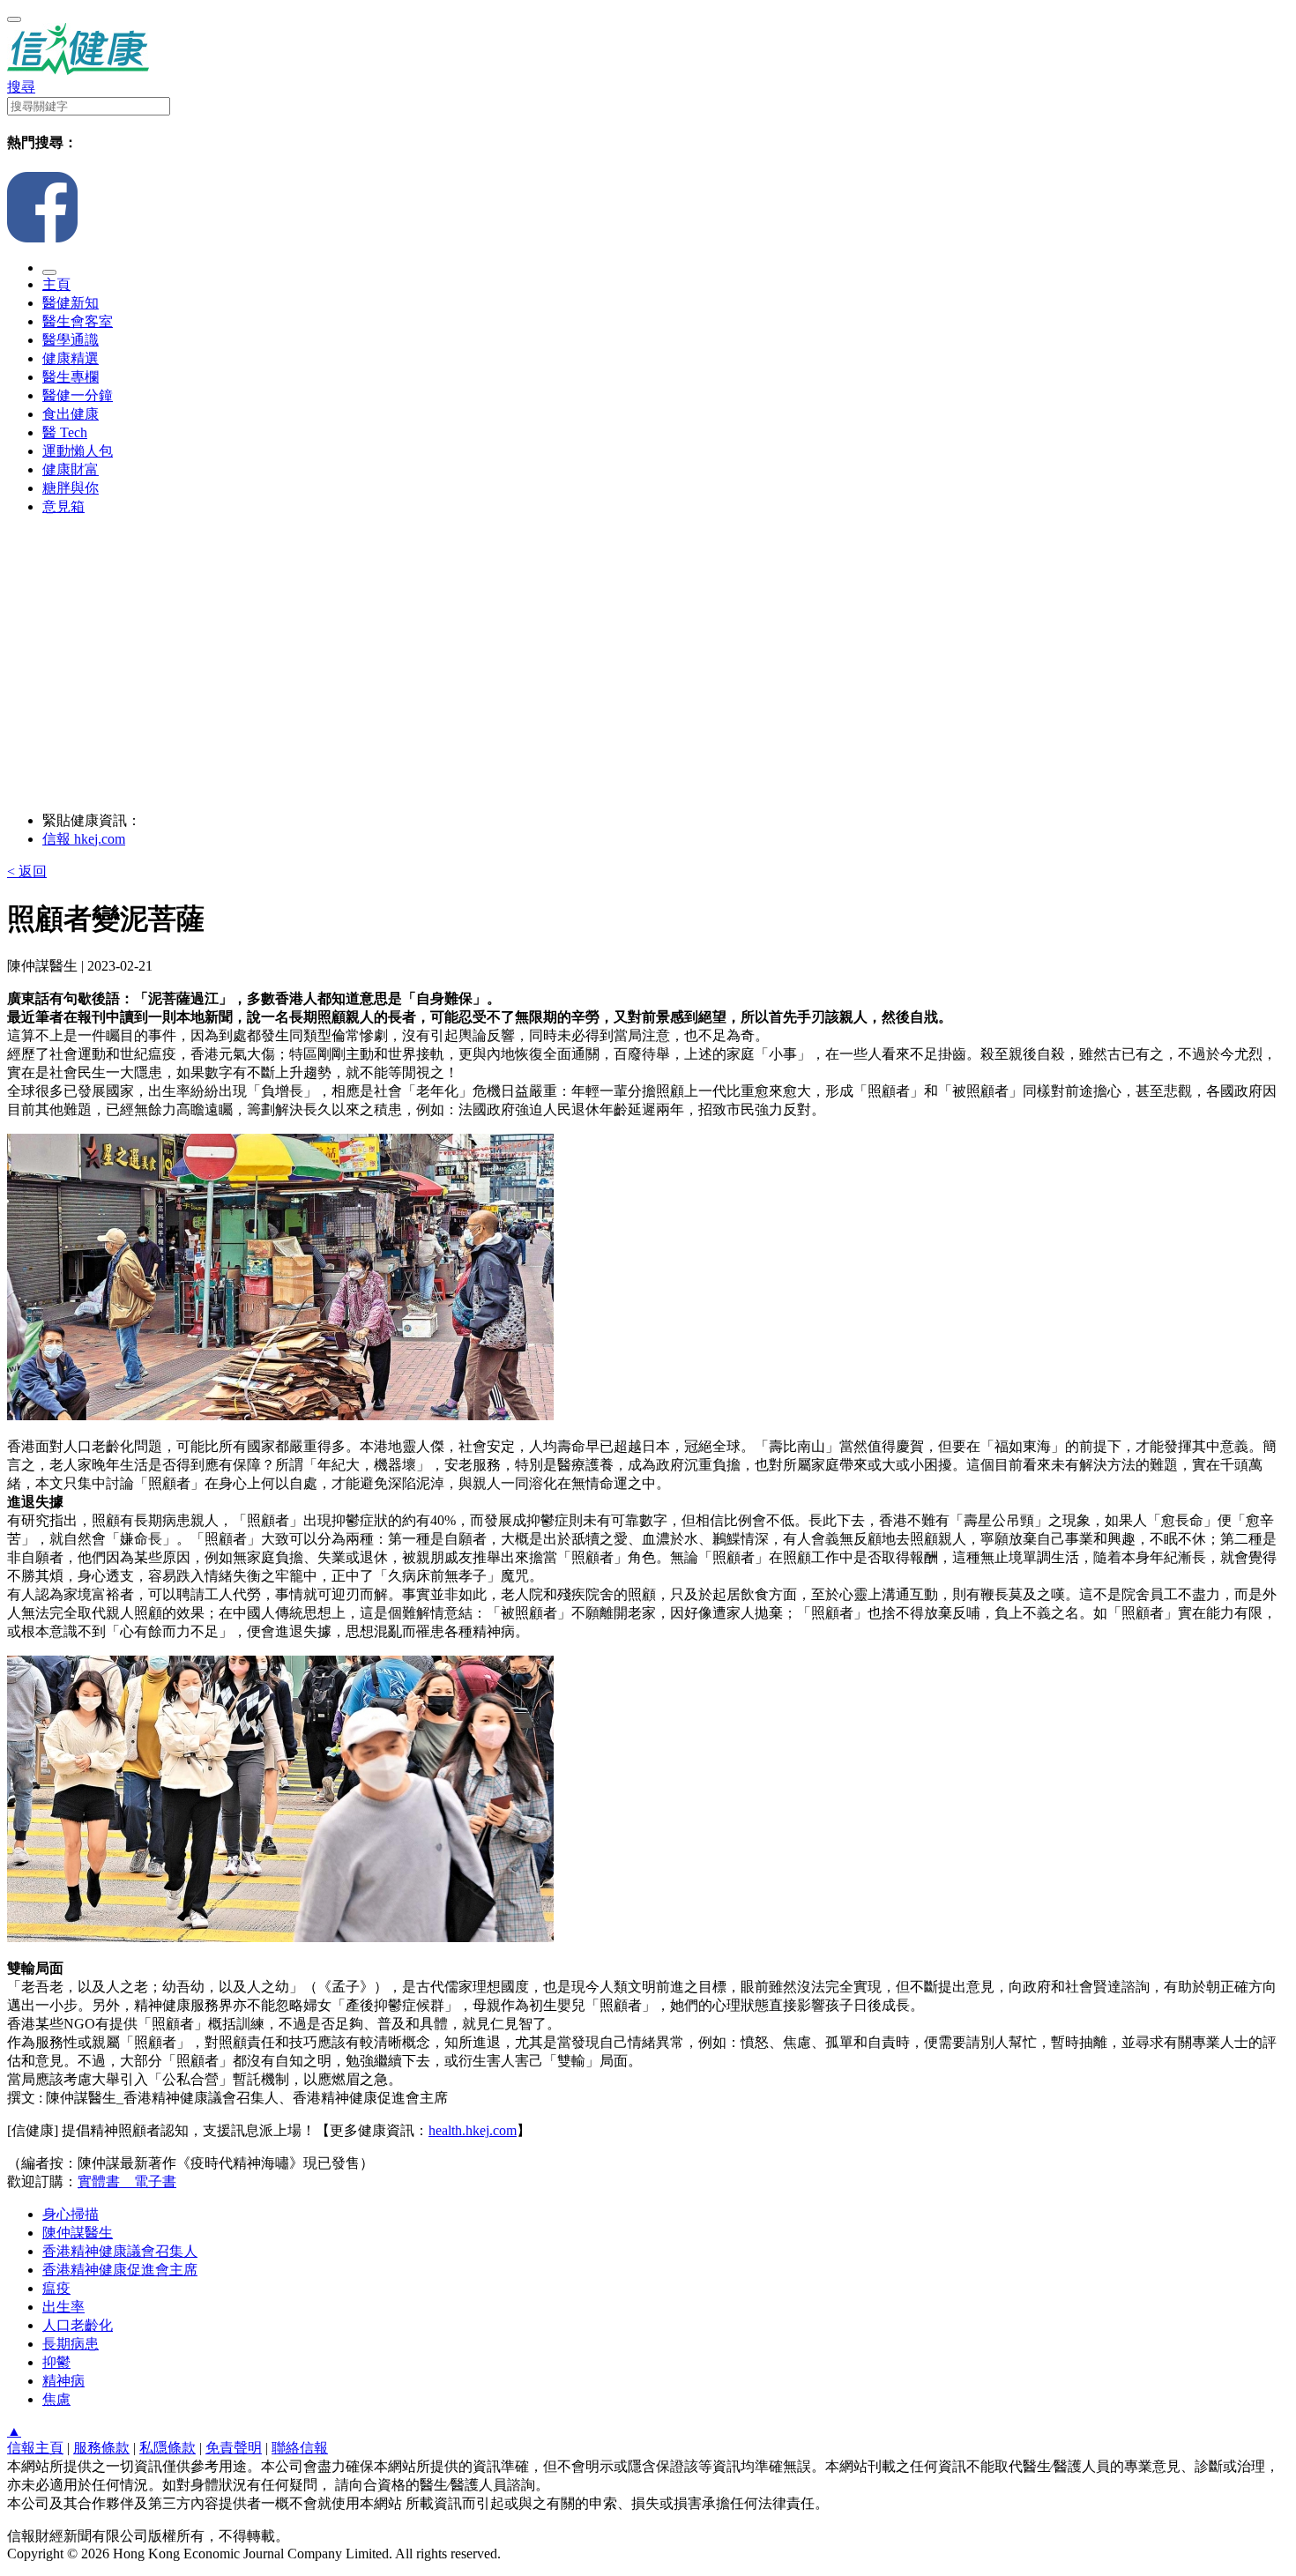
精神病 (63, 2381)
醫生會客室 (78, 321)
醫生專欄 (71, 377)
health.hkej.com (473, 2130)
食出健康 (71, 414)
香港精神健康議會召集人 (120, 2251)
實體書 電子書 (127, 2181)
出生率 (63, 2307)
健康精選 (71, 358)
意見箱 (63, 506)
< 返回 (27, 871)
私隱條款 (168, 2448)
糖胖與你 (71, 488)
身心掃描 (71, 2214)
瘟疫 (56, 2288)
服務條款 (101, 2448)
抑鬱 (56, 2362)
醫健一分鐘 (78, 395)
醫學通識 (71, 340)
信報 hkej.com (84, 839)
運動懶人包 (78, 451)
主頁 (56, 284)
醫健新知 (71, 303)
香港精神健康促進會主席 (120, 2270)
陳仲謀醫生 (78, 2233)
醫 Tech (65, 432)
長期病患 (71, 2344)
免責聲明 (234, 2448)
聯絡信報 (300, 2448)
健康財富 (71, 469)
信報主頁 (35, 2448)
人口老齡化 (78, 2325)
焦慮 (56, 2399)
